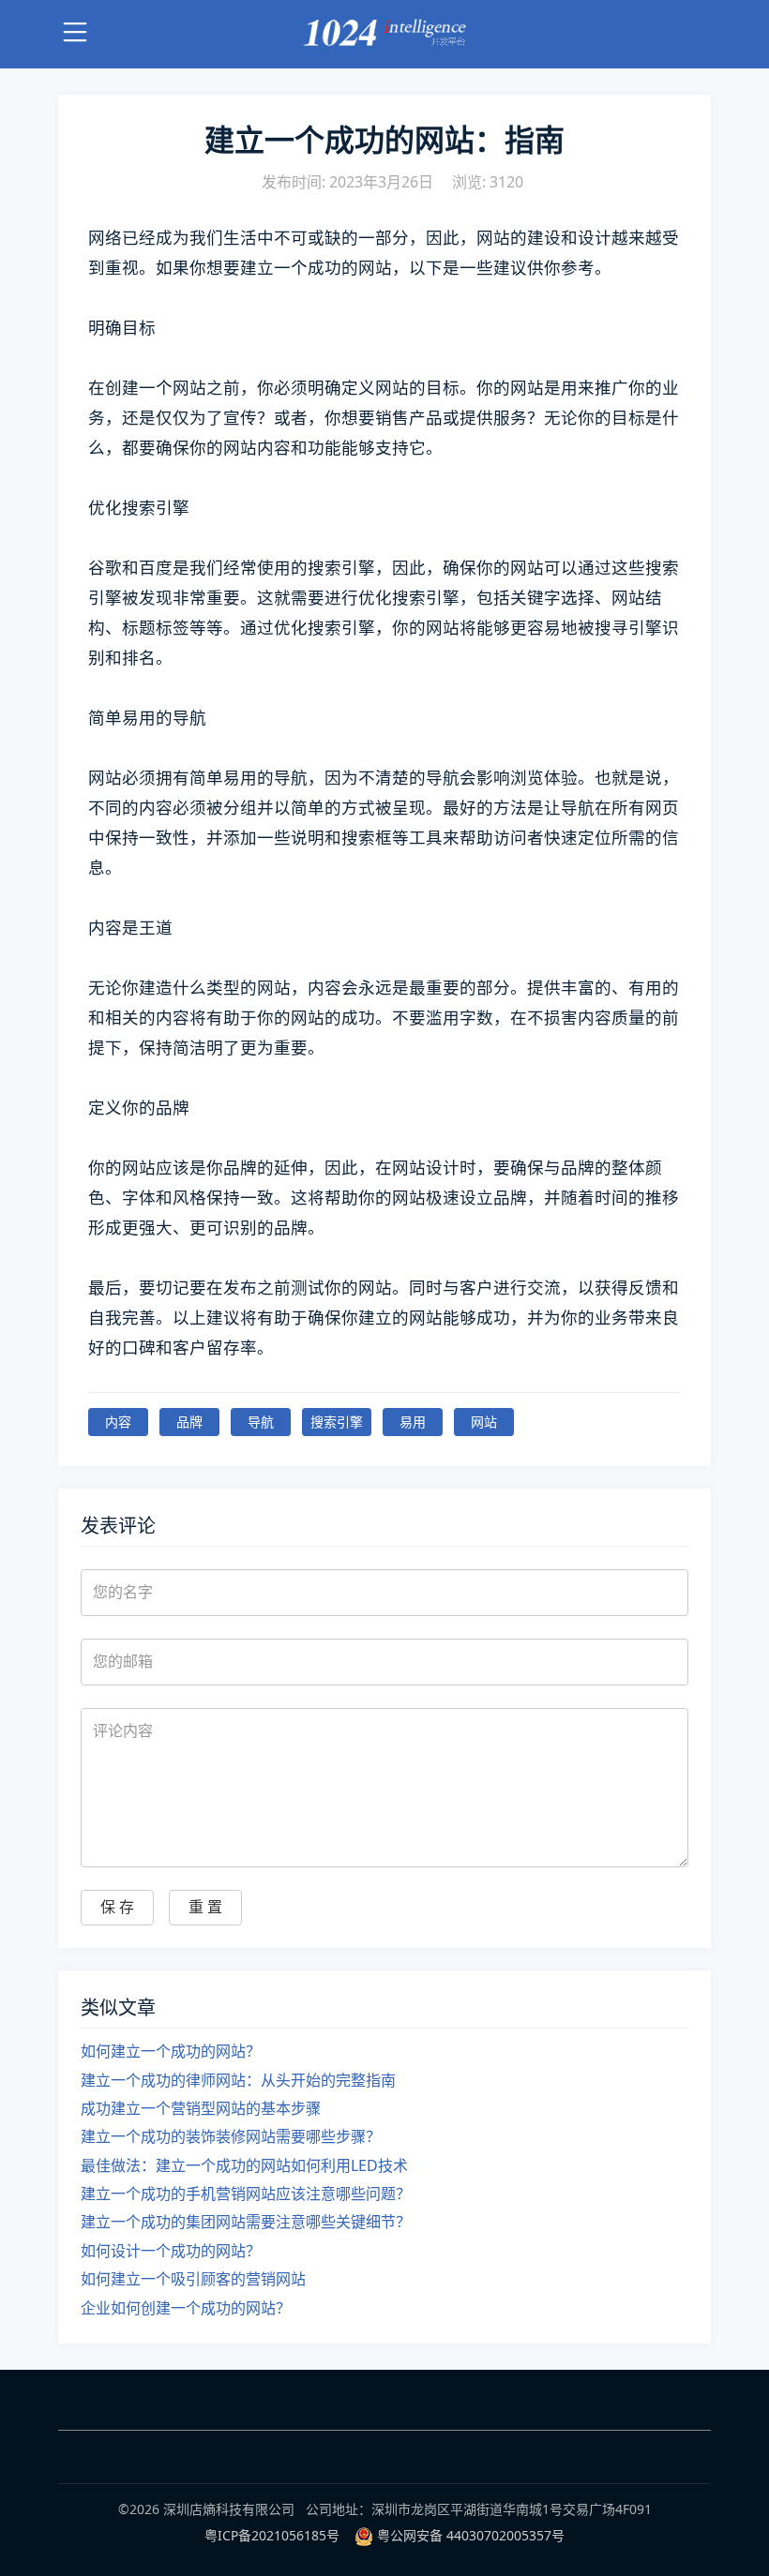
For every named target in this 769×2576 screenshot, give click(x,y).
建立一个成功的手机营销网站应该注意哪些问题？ (246, 2194)
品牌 (189, 1422)
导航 (261, 1422)
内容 (118, 1422)
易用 (413, 1422)
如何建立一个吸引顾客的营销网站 (193, 2279)
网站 (484, 1422)
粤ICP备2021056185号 (272, 2535)
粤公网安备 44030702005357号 (471, 2535)
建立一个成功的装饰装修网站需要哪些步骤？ (231, 2136)
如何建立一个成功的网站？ (171, 2051)
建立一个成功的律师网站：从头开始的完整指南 (238, 2080)
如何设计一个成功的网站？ (171, 2251)
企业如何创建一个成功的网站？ (186, 2308)
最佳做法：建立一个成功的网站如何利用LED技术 (244, 2165)
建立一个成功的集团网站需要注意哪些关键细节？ (246, 2222)
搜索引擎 (337, 1422)
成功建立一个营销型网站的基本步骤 (201, 2108)
